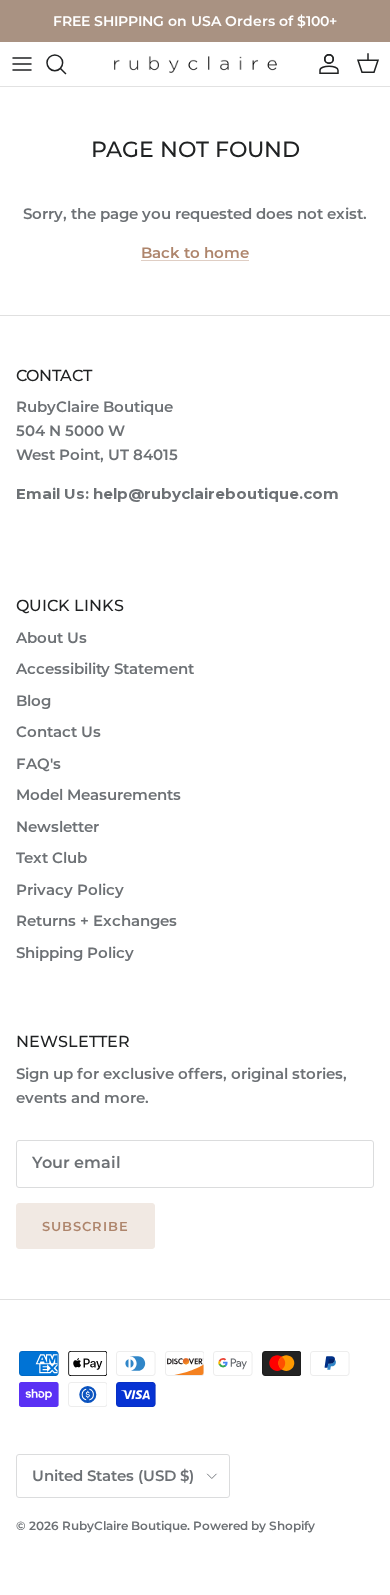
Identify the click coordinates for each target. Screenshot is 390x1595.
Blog (33, 700)
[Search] (66, 64)
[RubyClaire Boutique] (195, 64)
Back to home (195, 252)
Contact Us (58, 731)
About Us (51, 637)
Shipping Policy (75, 952)
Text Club (51, 857)
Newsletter (57, 826)
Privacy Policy (70, 889)
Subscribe (85, 1226)
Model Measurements (98, 794)
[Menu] (22, 64)
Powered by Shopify (254, 1525)
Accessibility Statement (105, 668)
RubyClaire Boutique (124, 1525)
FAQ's (38, 763)
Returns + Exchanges (96, 920)
